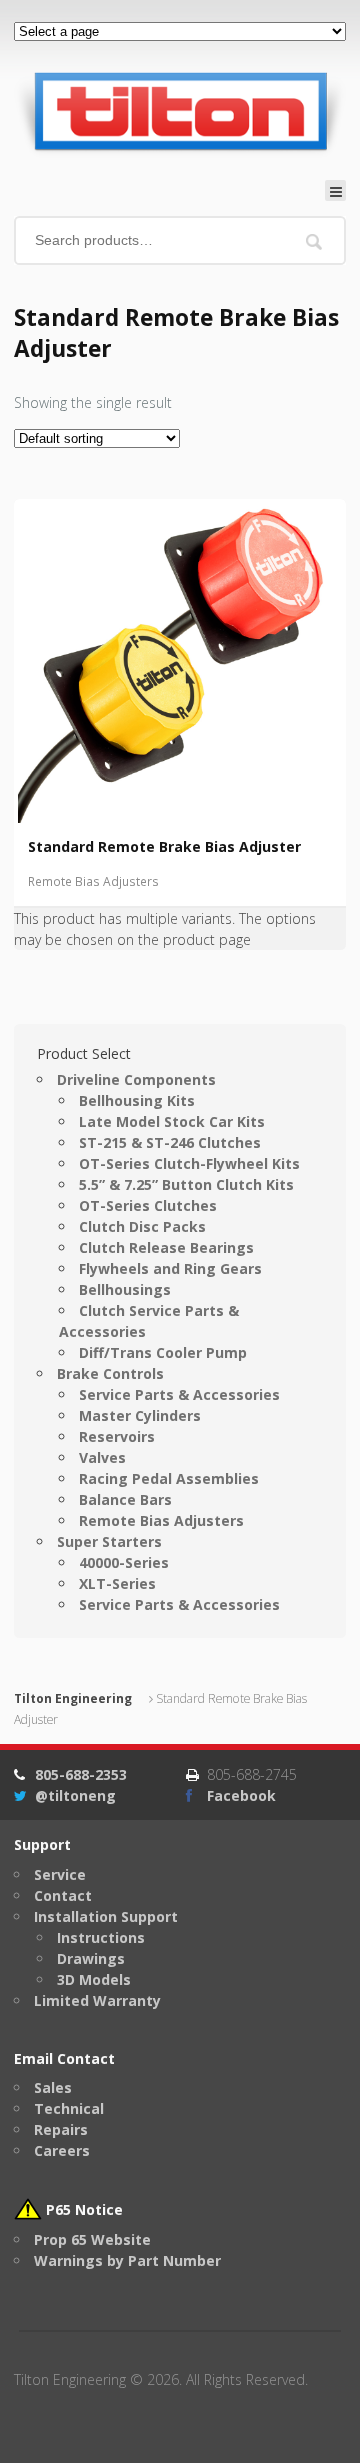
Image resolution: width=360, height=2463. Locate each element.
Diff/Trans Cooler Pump (163, 1352)
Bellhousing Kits (137, 1100)
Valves (102, 1457)
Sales (53, 2087)
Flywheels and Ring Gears (170, 1268)
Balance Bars (125, 1499)
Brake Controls (110, 1373)
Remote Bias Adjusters (93, 881)
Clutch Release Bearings (166, 1247)
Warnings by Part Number (127, 2260)
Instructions (101, 1937)
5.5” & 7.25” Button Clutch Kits (186, 1184)
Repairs (61, 2129)
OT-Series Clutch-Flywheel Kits (189, 1163)
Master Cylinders (140, 1415)
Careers (62, 2150)
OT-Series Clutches (148, 1205)
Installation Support (106, 1916)
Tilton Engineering (73, 1698)
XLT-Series (117, 1583)
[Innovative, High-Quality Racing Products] (180, 110)
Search (314, 242)
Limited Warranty (97, 2000)
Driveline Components (136, 1079)
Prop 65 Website (92, 2239)
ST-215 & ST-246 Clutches (170, 1142)
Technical (69, 2108)
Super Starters (109, 1541)
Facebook (241, 1795)
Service (60, 1874)
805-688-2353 (81, 1774)
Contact (63, 1895)
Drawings (91, 1958)
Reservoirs (117, 1436)
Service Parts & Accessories (179, 1394)
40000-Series (124, 1562)
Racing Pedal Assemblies (169, 1478)
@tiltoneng (75, 1795)
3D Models (94, 1979)
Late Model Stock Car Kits (172, 1121)
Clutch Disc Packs (142, 1226)
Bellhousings (125, 1289)
